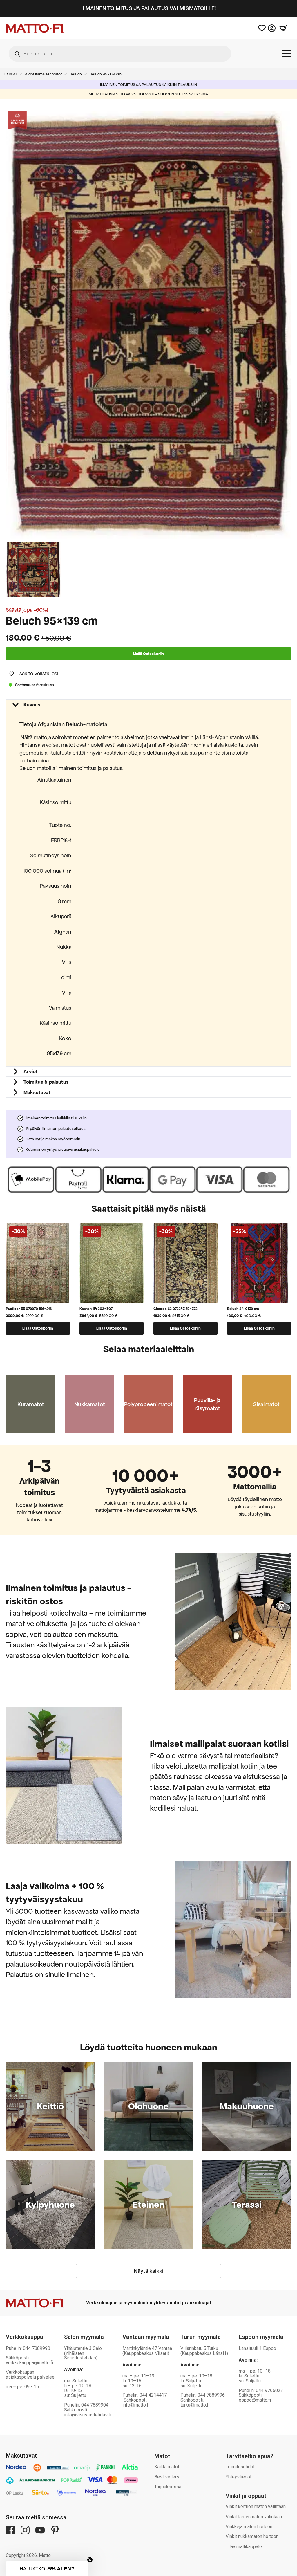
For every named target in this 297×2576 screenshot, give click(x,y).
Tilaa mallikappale (244, 2547)
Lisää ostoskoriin (148, 654)
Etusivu (11, 74)
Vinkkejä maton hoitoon (249, 2527)
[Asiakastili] (272, 28)
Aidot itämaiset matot (43, 74)
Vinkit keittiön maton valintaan (256, 2506)
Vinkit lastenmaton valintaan (254, 2517)
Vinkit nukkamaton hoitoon (252, 2536)
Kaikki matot (167, 2467)
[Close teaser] (90, 2560)
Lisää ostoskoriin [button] (38, 1328)
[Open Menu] (287, 54)
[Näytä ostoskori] (283, 28)
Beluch (76, 74)
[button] (33, 673)
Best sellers (167, 2477)
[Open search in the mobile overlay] (120, 54)
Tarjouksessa (168, 2487)
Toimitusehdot (240, 2467)
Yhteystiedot (239, 2477)
